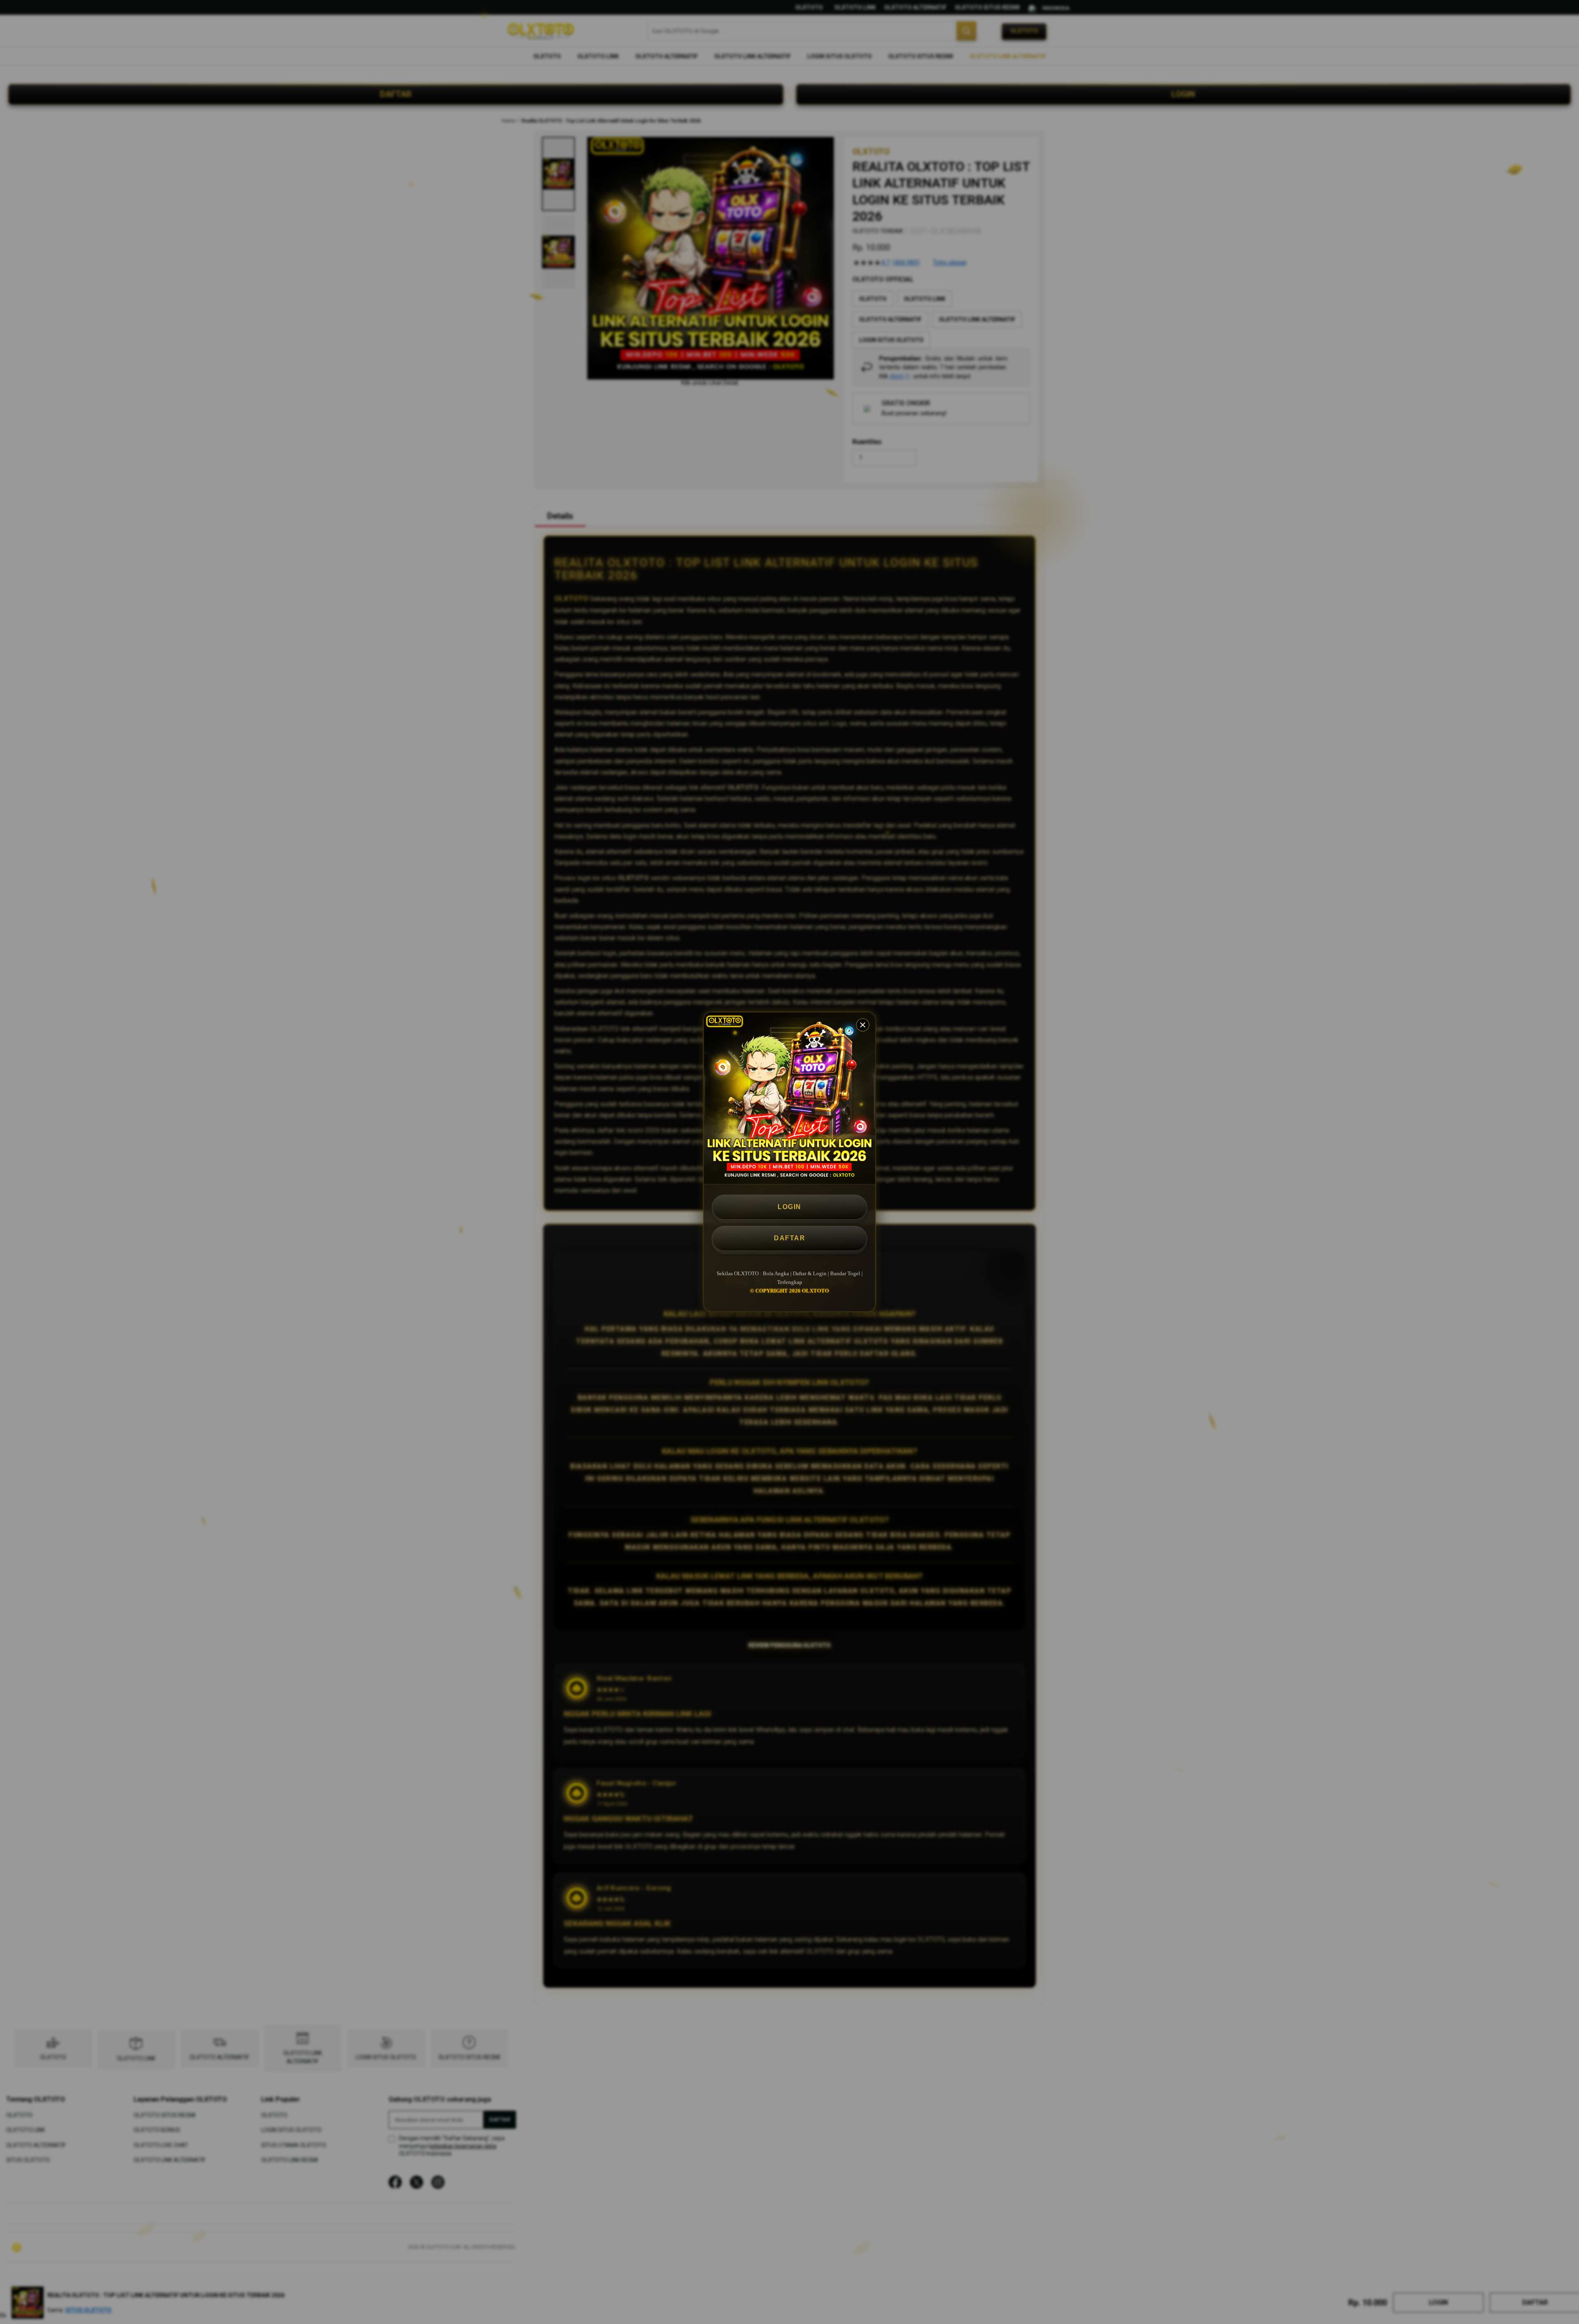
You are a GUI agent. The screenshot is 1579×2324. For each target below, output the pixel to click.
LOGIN (789, 1207)
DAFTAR (789, 1238)
